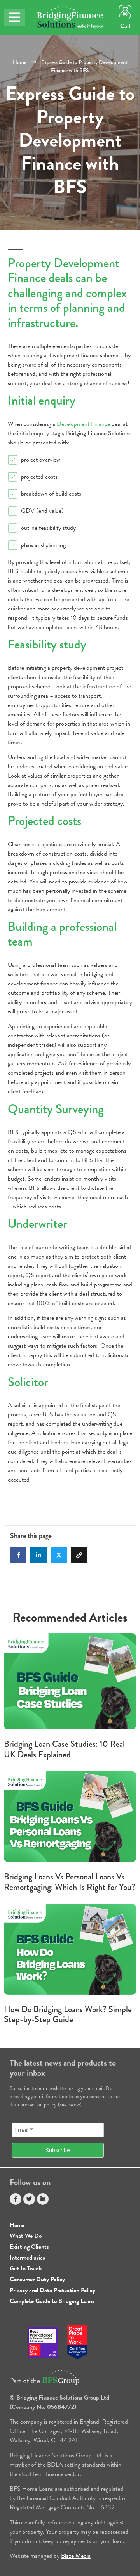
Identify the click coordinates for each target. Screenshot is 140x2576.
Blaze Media (76, 2556)
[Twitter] (29, 2199)
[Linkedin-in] (43, 2199)
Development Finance (83, 424)
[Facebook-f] (16, 2199)
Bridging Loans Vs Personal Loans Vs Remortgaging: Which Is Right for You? (70, 1882)
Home (20, 62)
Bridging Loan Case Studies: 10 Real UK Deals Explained (64, 1749)
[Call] (125, 12)
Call (125, 26)
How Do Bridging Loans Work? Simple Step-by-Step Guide (68, 2014)
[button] (15, 17)
